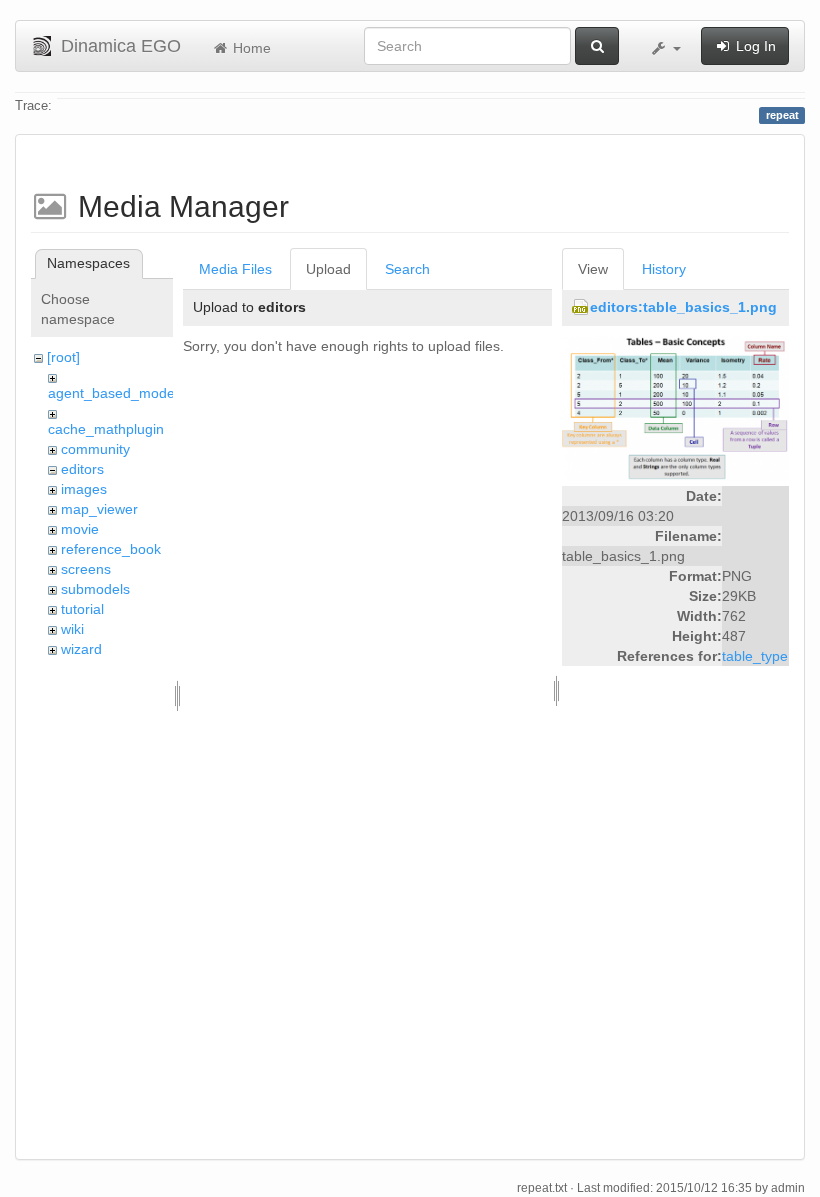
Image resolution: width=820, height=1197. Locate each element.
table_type (755, 656)
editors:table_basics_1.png (683, 307)
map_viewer (99, 509)
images (84, 489)
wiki (72, 629)
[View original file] (675, 408)
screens (86, 569)
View (593, 269)
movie (80, 529)
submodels (95, 589)
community (95, 449)
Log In (754, 46)
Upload (328, 269)
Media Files (235, 269)
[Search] (597, 46)
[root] (63, 357)
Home (250, 48)
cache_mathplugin (106, 429)
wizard (81, 649)
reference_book (111, 549)
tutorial (82, 609)
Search (407, 269)
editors (82, 469)
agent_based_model (113, 393)
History (664, 269)
